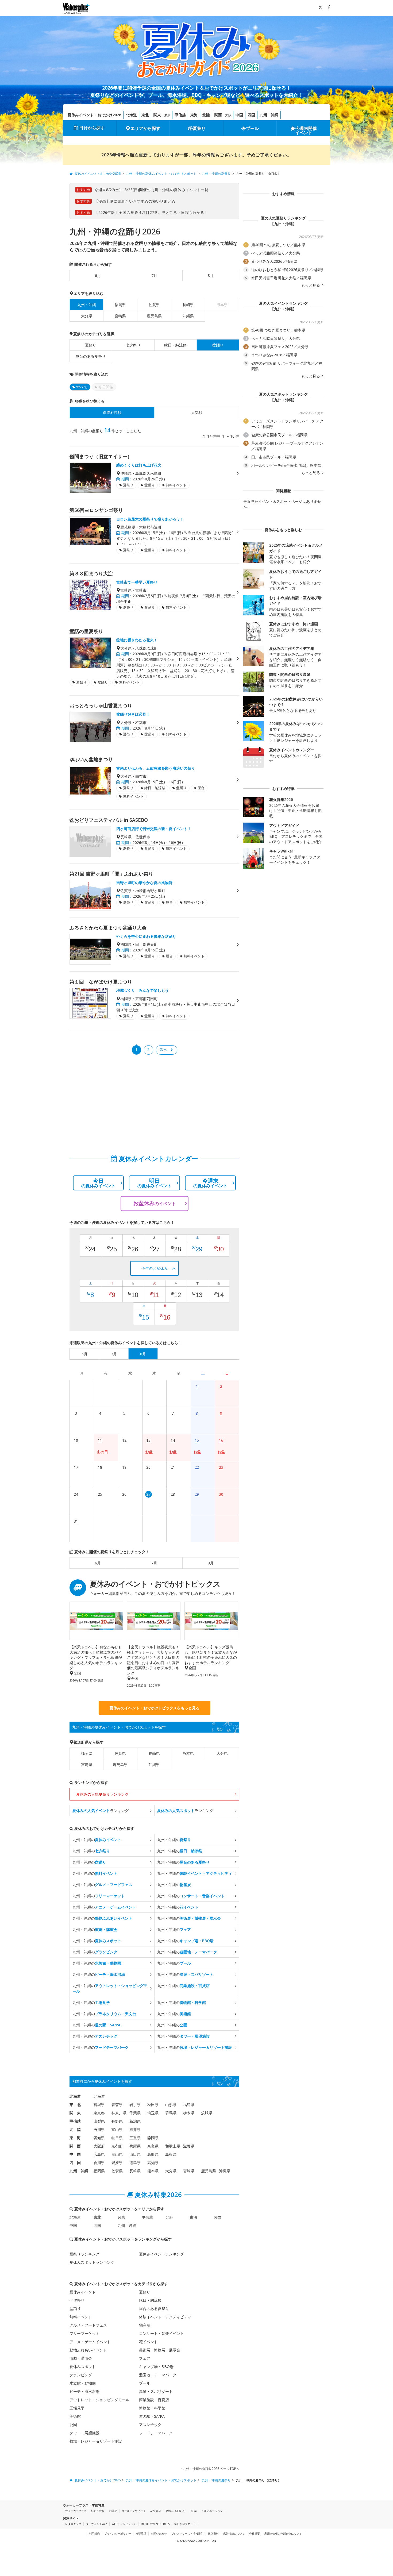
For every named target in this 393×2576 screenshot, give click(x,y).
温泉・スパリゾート (156, 2391)
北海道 (131, 115)
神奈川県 (119, 2113)
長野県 (117, 2121)
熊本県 (188, 1753)
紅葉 (194, 2511)
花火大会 (156, 2511)
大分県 (87, 316)
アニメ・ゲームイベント (90, 2342)
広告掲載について (234, 2533)
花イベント (148, 2342)
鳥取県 (153, 2154)
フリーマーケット (84, 2333)
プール (252, 128)
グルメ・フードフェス (88, 2325)
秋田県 (153, 2105)
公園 (73, 2425)
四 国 (75, 2163)
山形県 (171, 2105)
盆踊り (75, 2309)
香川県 (99, 2163)
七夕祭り (133, 345)
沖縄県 (188, 316)
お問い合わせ (159, 2533)
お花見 (113, 2511)
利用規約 (94, 2533)
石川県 (99, 2129)
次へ (164, 1049)
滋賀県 (189, 2146)
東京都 (99, 2113)
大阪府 (99, 2146)
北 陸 (75, 2129)
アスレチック (150, 2425)
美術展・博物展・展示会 (160, 2350)
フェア (145, 2358)
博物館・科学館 (152, 2408)
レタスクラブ (73, 2524)
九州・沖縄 (269, 115)
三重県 (135, 2138)
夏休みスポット (83, 2367)
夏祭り (199, 128)
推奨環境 (141, 2533)
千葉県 (135, 2113)
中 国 (75, 2154)
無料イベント (81, 2317)
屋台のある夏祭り (91, 356)
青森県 (117, 2105)
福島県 (189, 2105)
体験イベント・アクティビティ (165, 2317)
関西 (218, 115)
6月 (98, 275)
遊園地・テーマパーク (158, 2375)
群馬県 (171, 2113)
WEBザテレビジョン (124, 2524)
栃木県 (189, 2113)
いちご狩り (98, 2511)
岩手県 (135, 2105)
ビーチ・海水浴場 (84, 2391)
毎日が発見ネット (185, 2524)
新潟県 (135, 2121)
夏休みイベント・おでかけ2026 (94, 115)
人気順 (197, 412)
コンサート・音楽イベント (161, 2333)
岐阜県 (117, 2138)
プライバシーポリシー (118, 2533)
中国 (239, 115)
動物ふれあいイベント (88, 2350)
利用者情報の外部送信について (283, 2533)
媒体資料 (213, 2533)
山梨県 (99, 2121)
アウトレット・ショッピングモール (99, 2400)
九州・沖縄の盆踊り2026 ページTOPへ (211, 2469)
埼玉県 (153, 2113)
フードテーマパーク (156, 2433)
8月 (211, 275)
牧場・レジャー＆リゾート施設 (96, 2441)
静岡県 (153, 2138)
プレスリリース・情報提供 (187, 2533)
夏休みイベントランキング (161, 2254)
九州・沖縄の (97, 1840)
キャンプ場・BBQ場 (156, 2367)
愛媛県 (117, 2163)
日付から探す (92, 128)
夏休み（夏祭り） (176, 2511)
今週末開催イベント (306, 130)
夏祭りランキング (84, 2254)
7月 (154, 275)
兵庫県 (135, 2146)
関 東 (75, 2113)
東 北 (75, 2105)
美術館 (75, 2416)
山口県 (135, 2154)
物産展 (145, 2325)
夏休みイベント (83, 2292)
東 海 (75, 2138)
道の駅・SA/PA (152, 2416)
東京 (167, 115)
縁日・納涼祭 (175, 345)
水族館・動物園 (83, 2383)
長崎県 (188, 305)
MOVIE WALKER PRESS (155, 2524)
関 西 (75, 2146)
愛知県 (99, 2138)
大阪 (228, 115)
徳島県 (135, 2163)
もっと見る (311, 285)
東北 (145, 115)
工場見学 (77, 2408)
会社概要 (255, 2533)
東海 (194, 115)
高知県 (153, 2163)
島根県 (171, 2154)
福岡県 (120, 305)
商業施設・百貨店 (154, 2400)
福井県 (135, 2129)
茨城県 (207, 2113)
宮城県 (99, 2105)
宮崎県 (120, 316)
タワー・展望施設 (84, 2433)
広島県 (99, 2154)
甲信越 (180, 115)
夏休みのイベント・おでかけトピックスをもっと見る (155, 1708)
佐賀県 (154, 305)
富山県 (117, 2129)
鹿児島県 (154, 316)
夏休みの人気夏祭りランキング (102, 1794)
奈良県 (153, 2146)
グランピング (81, 2375)
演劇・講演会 (81, 2358)
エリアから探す (145, 128)
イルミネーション (212, 2511)
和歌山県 (173, 2146)
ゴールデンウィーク (134, 2511)
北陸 (206, 115)
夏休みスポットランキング (92, 2262)
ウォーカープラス (76, 2511)
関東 (157, 115)
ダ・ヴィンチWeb (97, 2524)
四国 (251, 115)
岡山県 (117, 2154)
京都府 (117, 2146)
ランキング (101, 1810)
